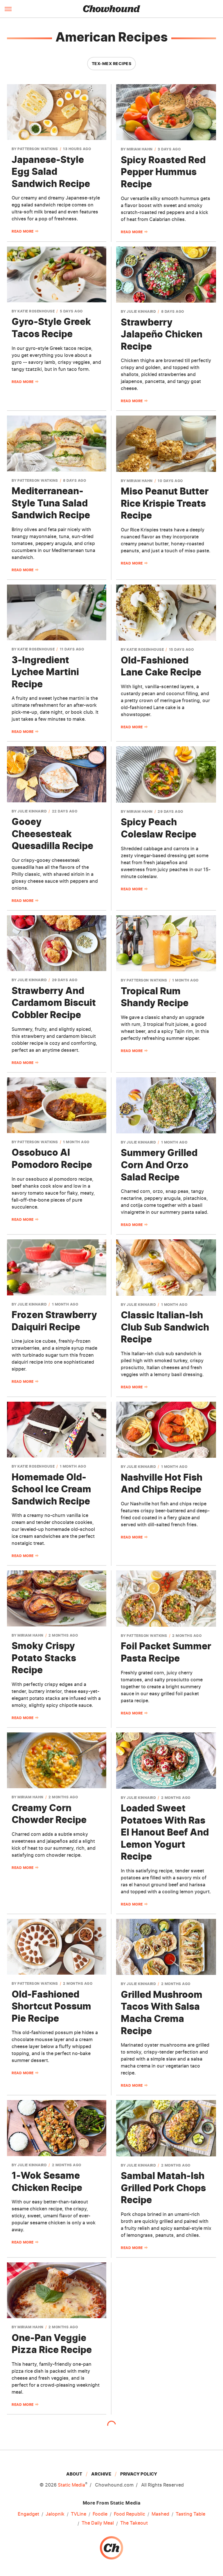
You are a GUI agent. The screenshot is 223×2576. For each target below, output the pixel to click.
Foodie (100, 2514)
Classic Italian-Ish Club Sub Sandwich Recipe (165, 1327)
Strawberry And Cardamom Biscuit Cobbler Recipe (54, 1003)
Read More (23, 231)
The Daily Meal (98, 2523)
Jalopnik (55, 2514)
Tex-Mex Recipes (112, 63)
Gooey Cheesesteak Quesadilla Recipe (52, 834)
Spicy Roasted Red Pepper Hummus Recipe (163, 172)
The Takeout (134, 2523)
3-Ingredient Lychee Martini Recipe (45, 672)
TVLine (79, 2514)
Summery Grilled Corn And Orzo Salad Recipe (159, 1165)
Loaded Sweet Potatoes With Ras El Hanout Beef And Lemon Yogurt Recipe (165, 1832)
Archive (101, 2474)
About (74, 2474)
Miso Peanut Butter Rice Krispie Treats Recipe (165, 503)
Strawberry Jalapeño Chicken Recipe (162, 334)
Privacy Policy (139, 2474)
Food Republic (130, 2514)
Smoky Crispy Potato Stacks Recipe (44, 1658)
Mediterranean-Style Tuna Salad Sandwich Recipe (51, 503)
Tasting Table (190, 2514)
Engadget (28, 2514)
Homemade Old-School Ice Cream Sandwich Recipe (51, 1489)
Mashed (160, 2514)
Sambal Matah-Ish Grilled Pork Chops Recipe (163, 2188)
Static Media (71, 2485)
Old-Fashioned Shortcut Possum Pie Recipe (51, 2006)
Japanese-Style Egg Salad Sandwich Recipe (51, 172)
